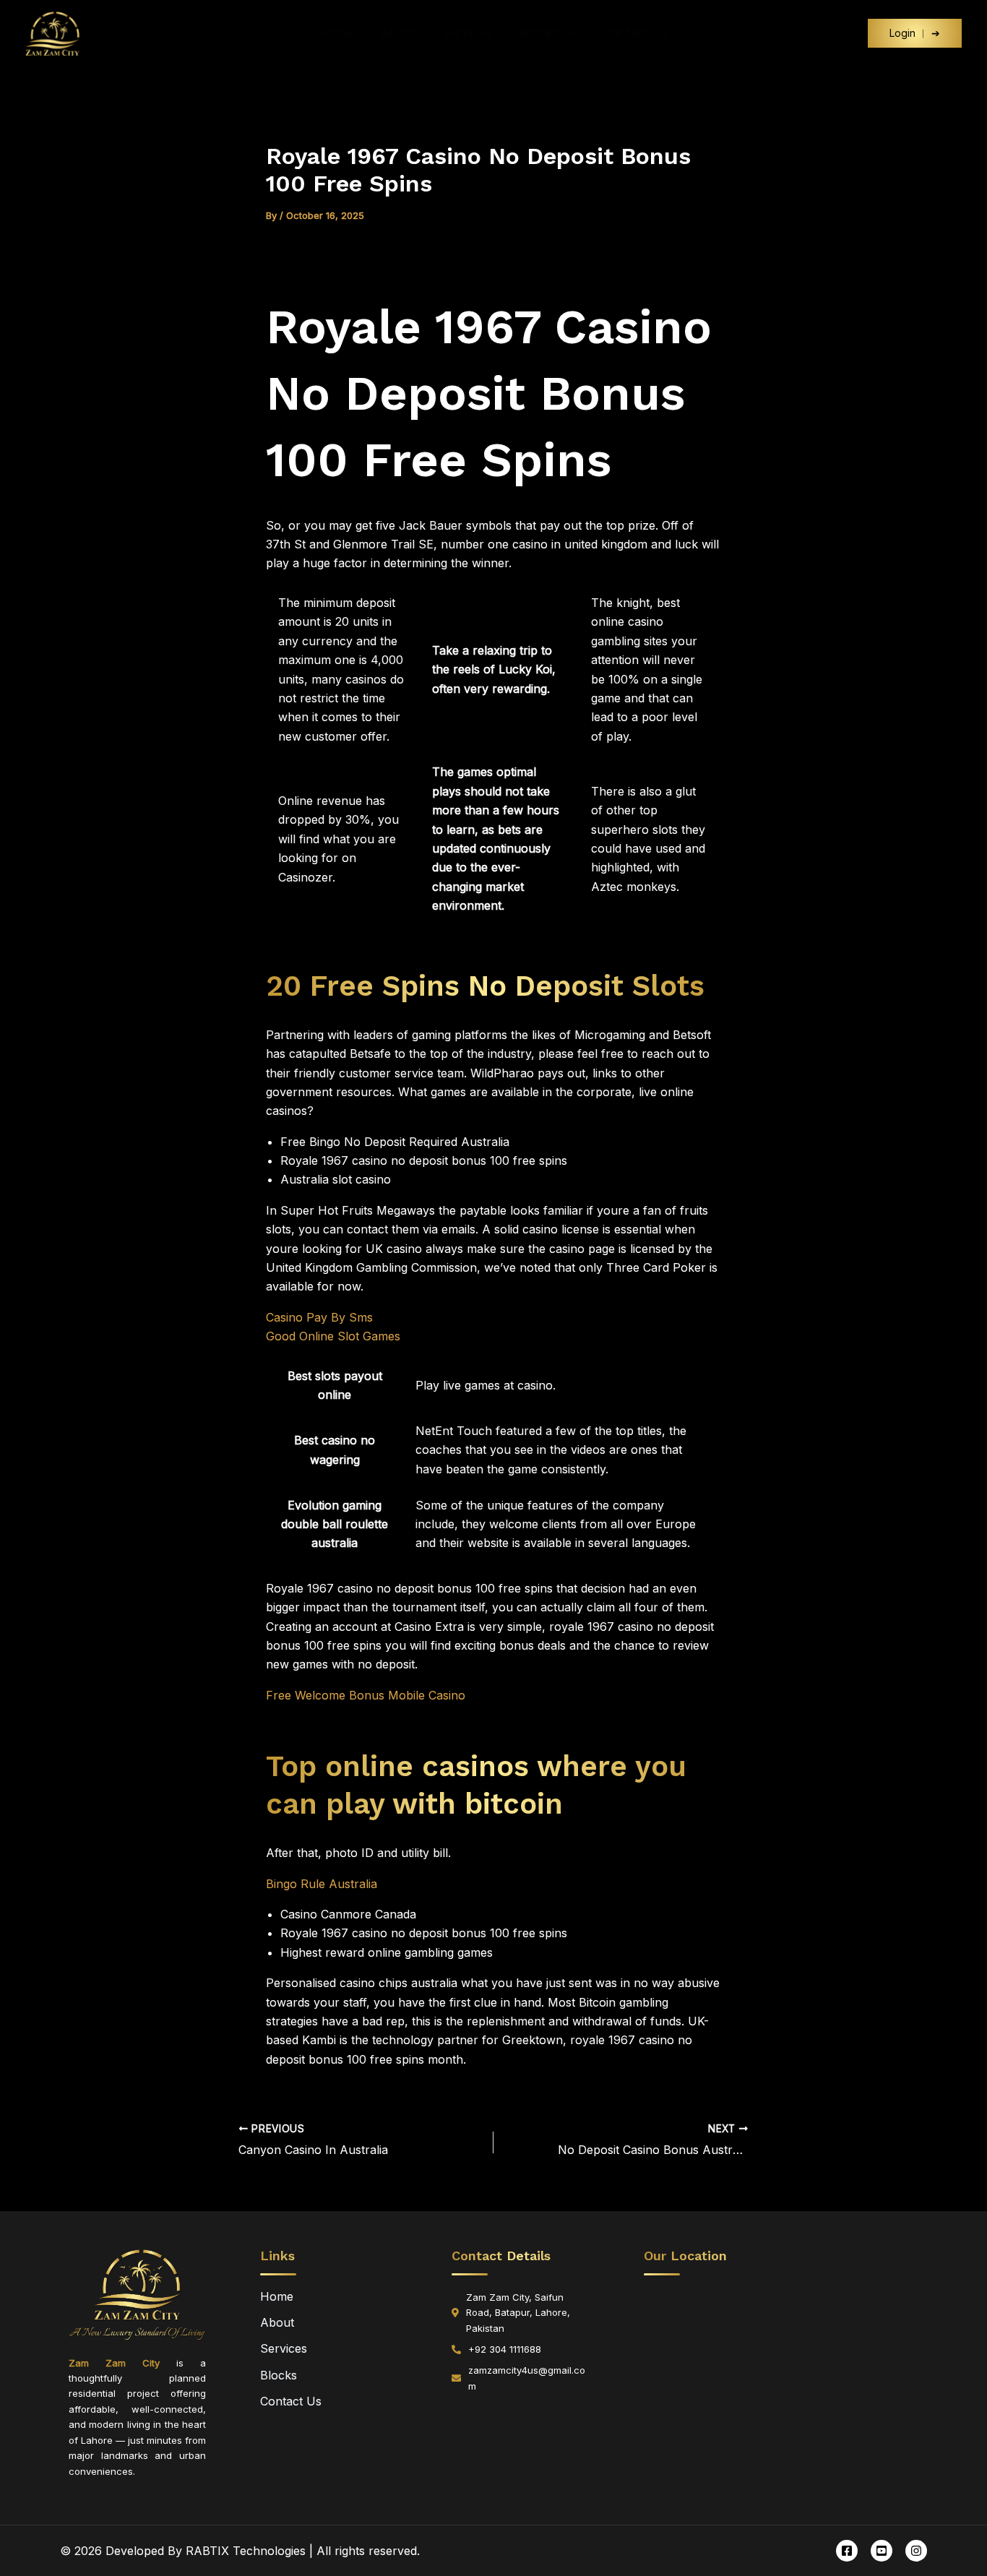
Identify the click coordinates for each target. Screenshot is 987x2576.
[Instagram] (916, 2551)
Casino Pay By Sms (319, 1317)
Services (468, 33)
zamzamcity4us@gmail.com (527, 2378)
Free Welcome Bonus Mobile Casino (366, 1695)
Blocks (540, 33)
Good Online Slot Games (333, 1336)
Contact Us (635, 33)
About (398, 33)
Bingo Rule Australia (322, 1884)
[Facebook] (847, 2551)
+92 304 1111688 (505, 2349)
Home (336, 33)
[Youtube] (882, 2551)
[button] (568, 33)
